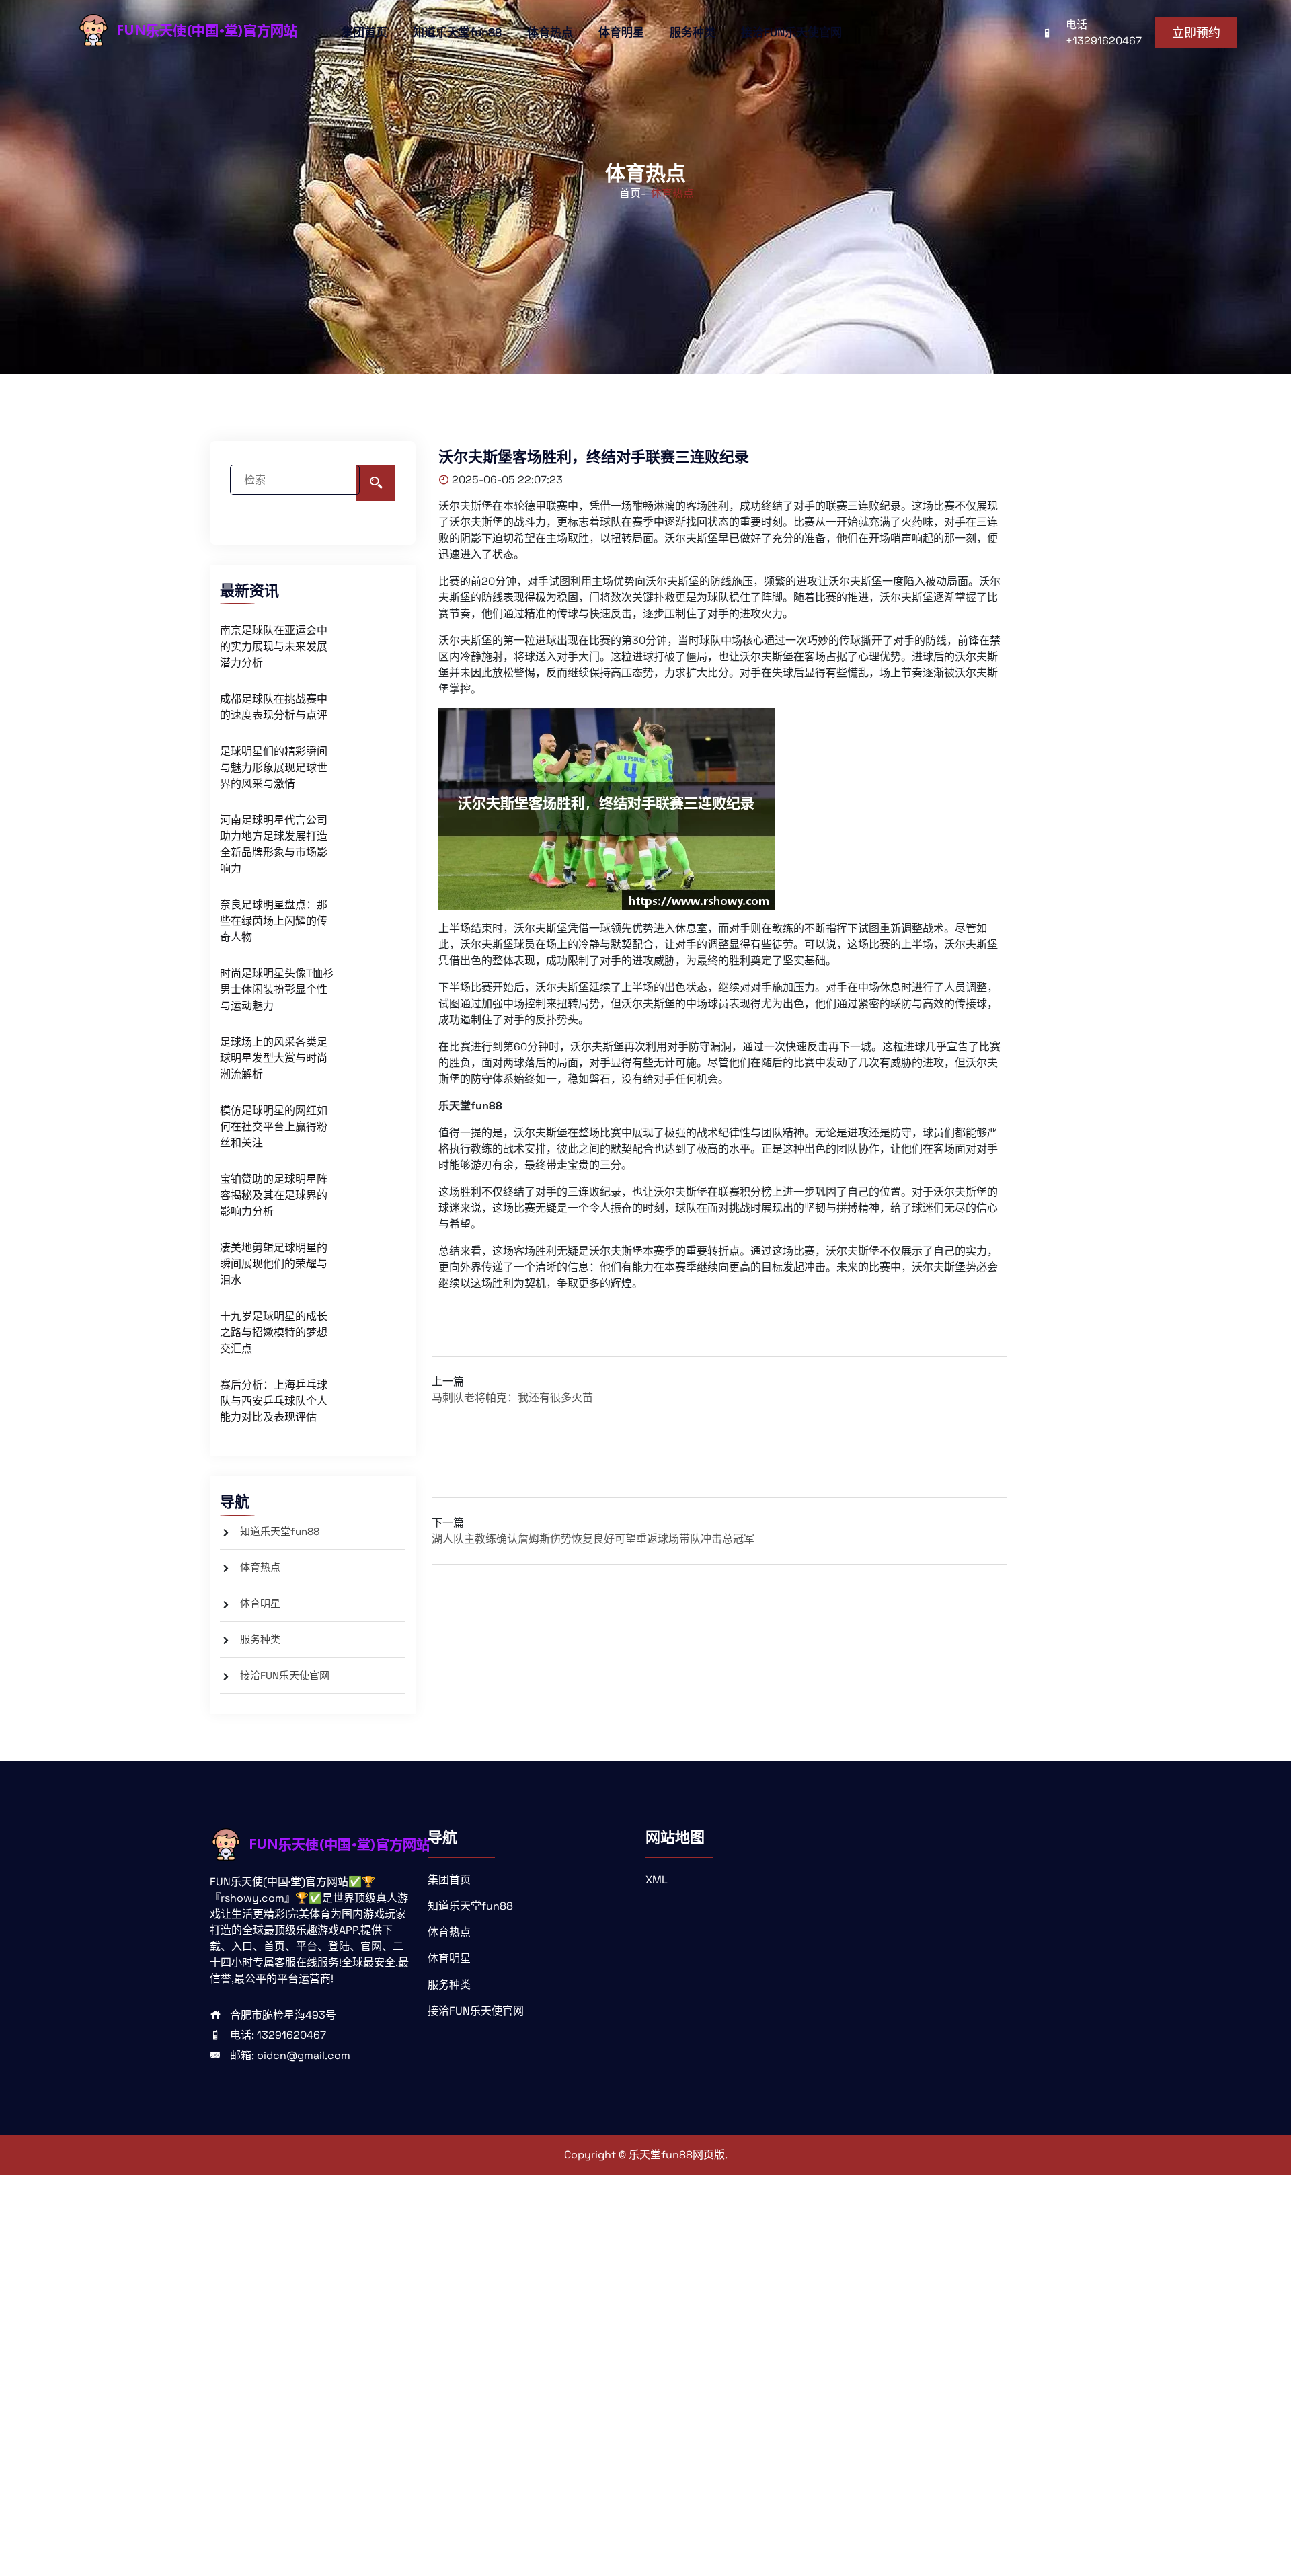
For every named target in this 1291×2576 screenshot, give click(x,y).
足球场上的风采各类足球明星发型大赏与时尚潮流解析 (274, 1058)
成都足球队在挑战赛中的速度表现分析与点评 (274, 707)
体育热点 (550, 32)
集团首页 (364, 32)
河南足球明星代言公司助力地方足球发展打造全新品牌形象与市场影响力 (274, 844)
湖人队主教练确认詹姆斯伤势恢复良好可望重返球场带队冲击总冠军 (593, 1539)
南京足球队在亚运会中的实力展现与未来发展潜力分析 (274, 647)
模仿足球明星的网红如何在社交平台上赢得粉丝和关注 (274, 1127)
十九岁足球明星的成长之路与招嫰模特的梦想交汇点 (274, 1332)
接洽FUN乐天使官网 (791, 32)
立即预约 (1196, 33)
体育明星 (621, 32)
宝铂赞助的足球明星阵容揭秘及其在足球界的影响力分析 (274, 1195)
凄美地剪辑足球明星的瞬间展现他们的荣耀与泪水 (274, 1264)
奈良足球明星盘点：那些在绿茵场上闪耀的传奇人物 (274, 921)
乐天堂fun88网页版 (677, 2155)
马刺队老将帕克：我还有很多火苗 (512, 1398)
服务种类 (693, 32)
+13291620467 (1104, 41)
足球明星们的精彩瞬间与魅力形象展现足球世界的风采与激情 (274, 768)
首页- (632, 193)
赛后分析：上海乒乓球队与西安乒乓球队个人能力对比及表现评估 (274, 1401)
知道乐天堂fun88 (457, 32)
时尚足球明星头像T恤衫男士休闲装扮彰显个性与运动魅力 (277, 989)
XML (657, 1880)
